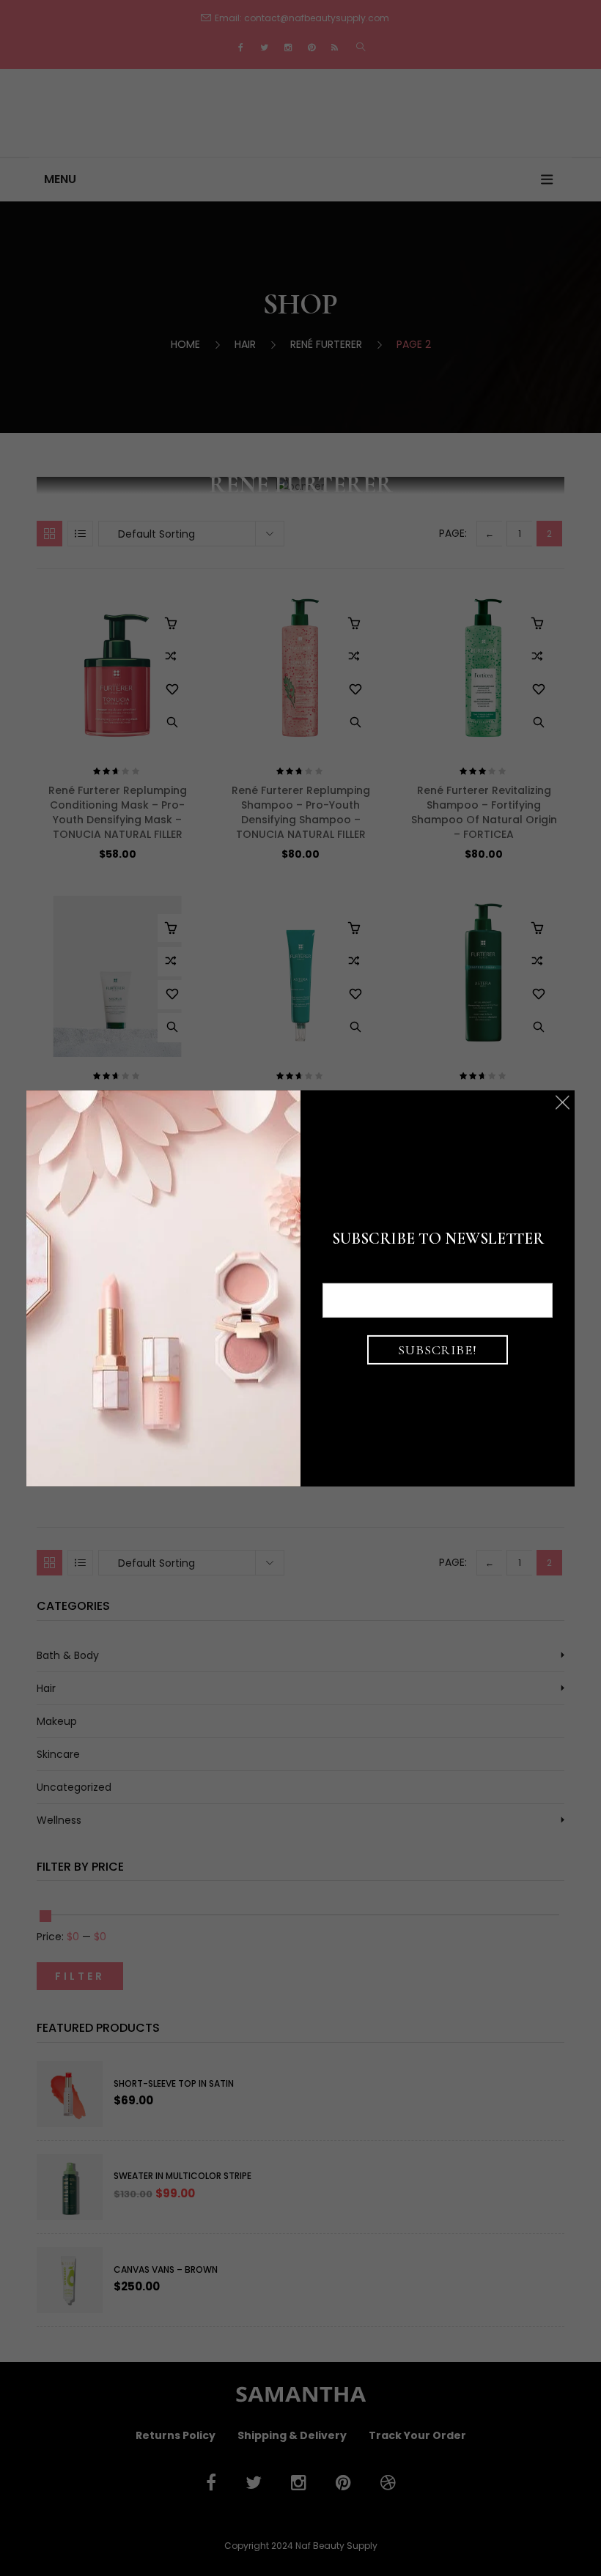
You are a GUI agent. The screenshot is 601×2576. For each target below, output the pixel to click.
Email (438, 1271)
